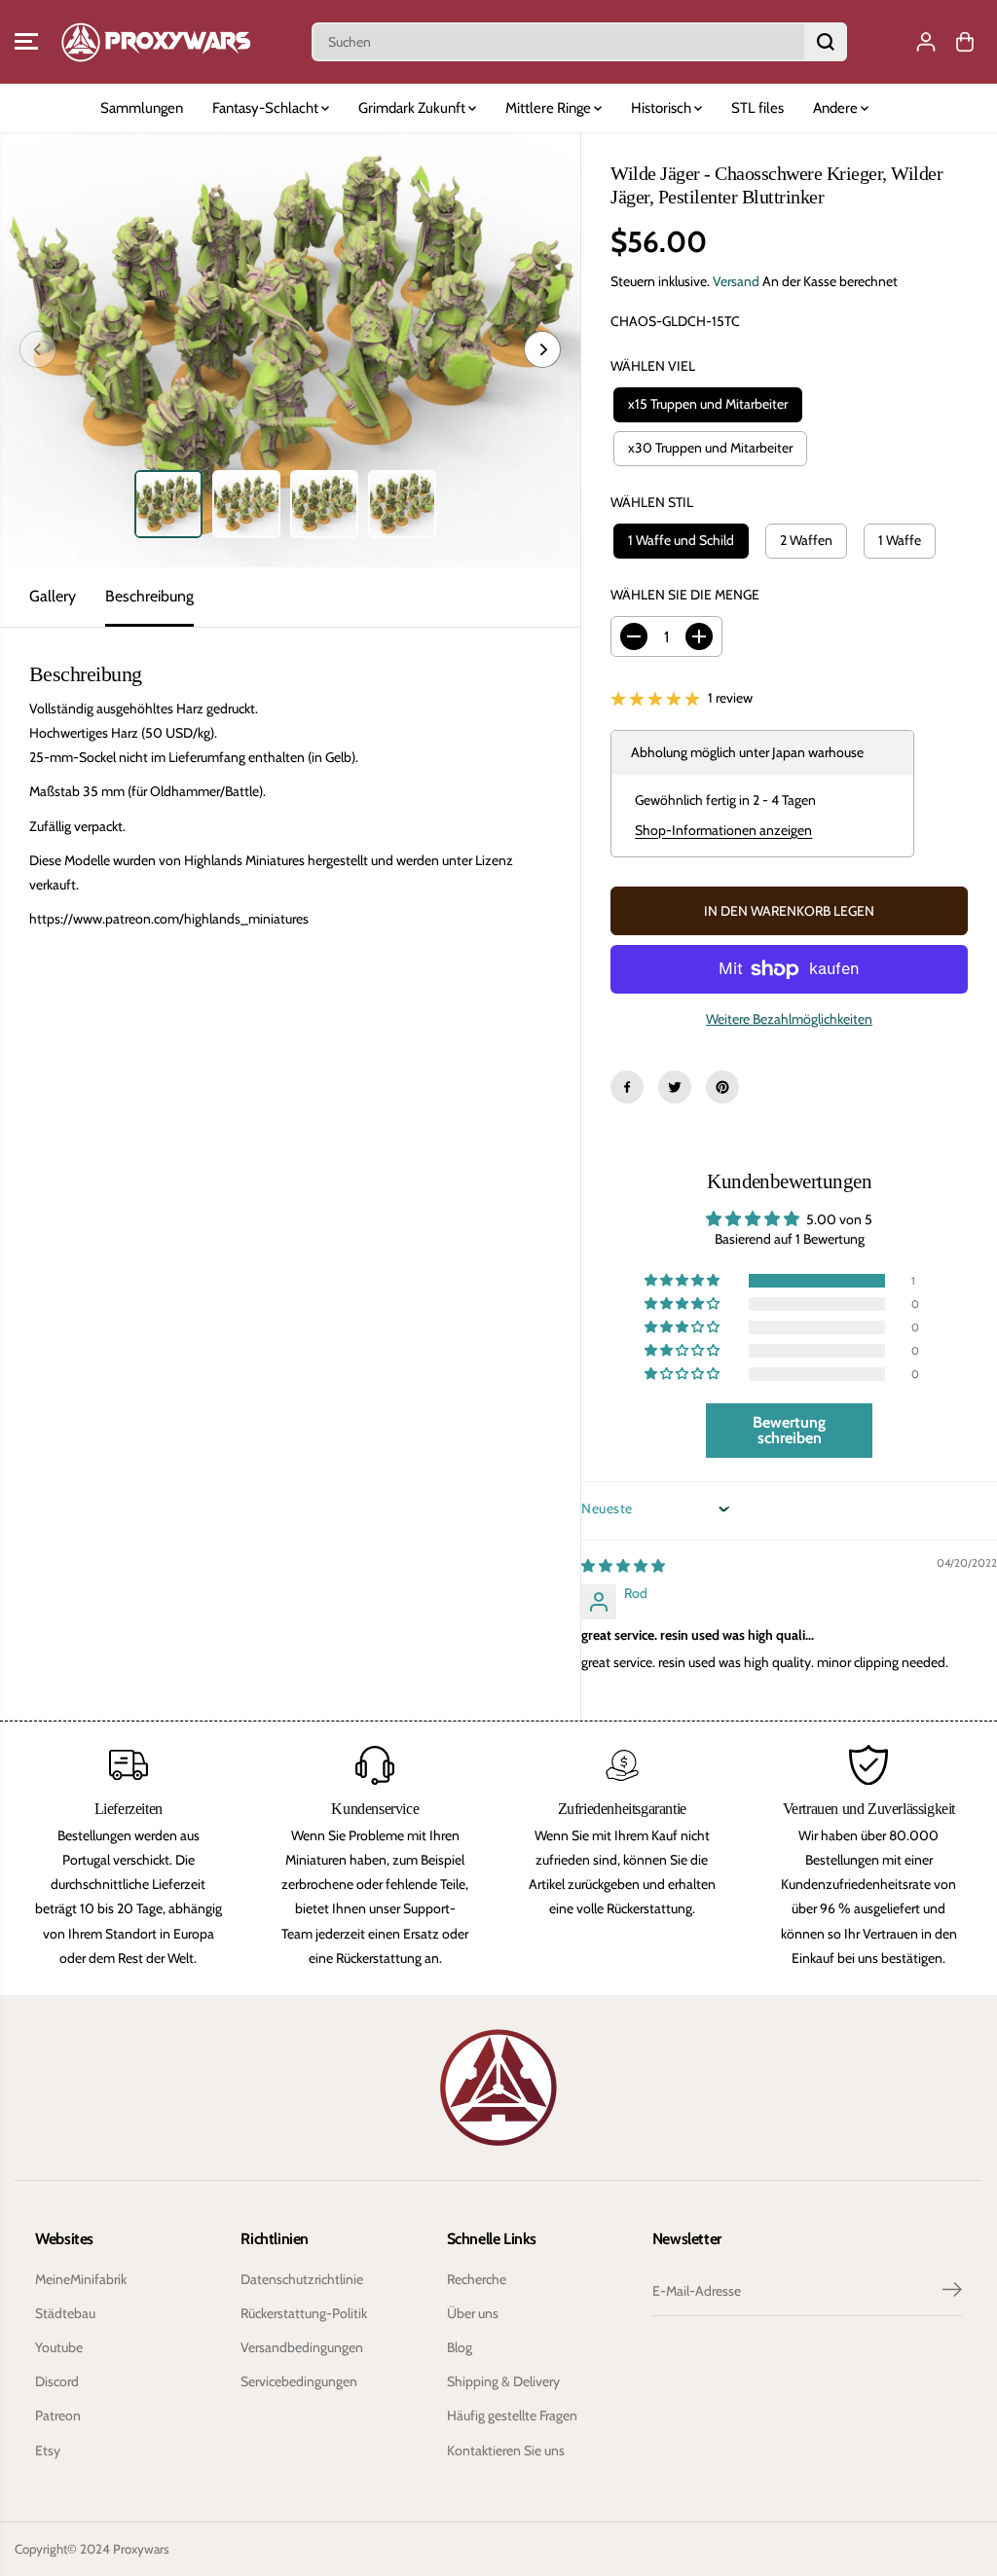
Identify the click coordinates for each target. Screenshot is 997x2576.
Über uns (473, 2313)
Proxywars (141, 2549)
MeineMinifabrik (81, 2279)
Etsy (48, 2450)
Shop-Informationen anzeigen (723, 830)
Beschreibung (149, 596)
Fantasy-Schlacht (267, 108)
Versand (736, 281)
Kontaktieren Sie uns (506, 2450)
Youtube (59, 2347)
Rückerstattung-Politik (304, 2313)
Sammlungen (142, 108)
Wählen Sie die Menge (685, 595)
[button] (26, 42)
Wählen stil (652, 502)
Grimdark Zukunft (413, 108)
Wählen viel (653, 366)
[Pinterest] (722, 1087)
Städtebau (65, 2313)
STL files (757, 108)
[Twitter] (675, 1087)
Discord (57, 2381)
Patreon (58, 2415)
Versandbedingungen (302, 2347)
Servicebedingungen (299, 2381)
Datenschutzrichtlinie (302, 2279)
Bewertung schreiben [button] (789, 1430)
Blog (460, 2347)
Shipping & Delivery (503, 2381)
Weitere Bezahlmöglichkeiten (789, 1019)
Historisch (663, 108)
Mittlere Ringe (550, 108)
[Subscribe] (952, 2292)
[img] (623, 1566)
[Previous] (38, 349)
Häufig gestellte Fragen (512, 2415)
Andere (837, 108)
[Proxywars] (156, 42)
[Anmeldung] (926, 42)
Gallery (53, 596)
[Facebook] (627, 1087)
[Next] (542, 349)
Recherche (477, 2279)
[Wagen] (965, 42)
